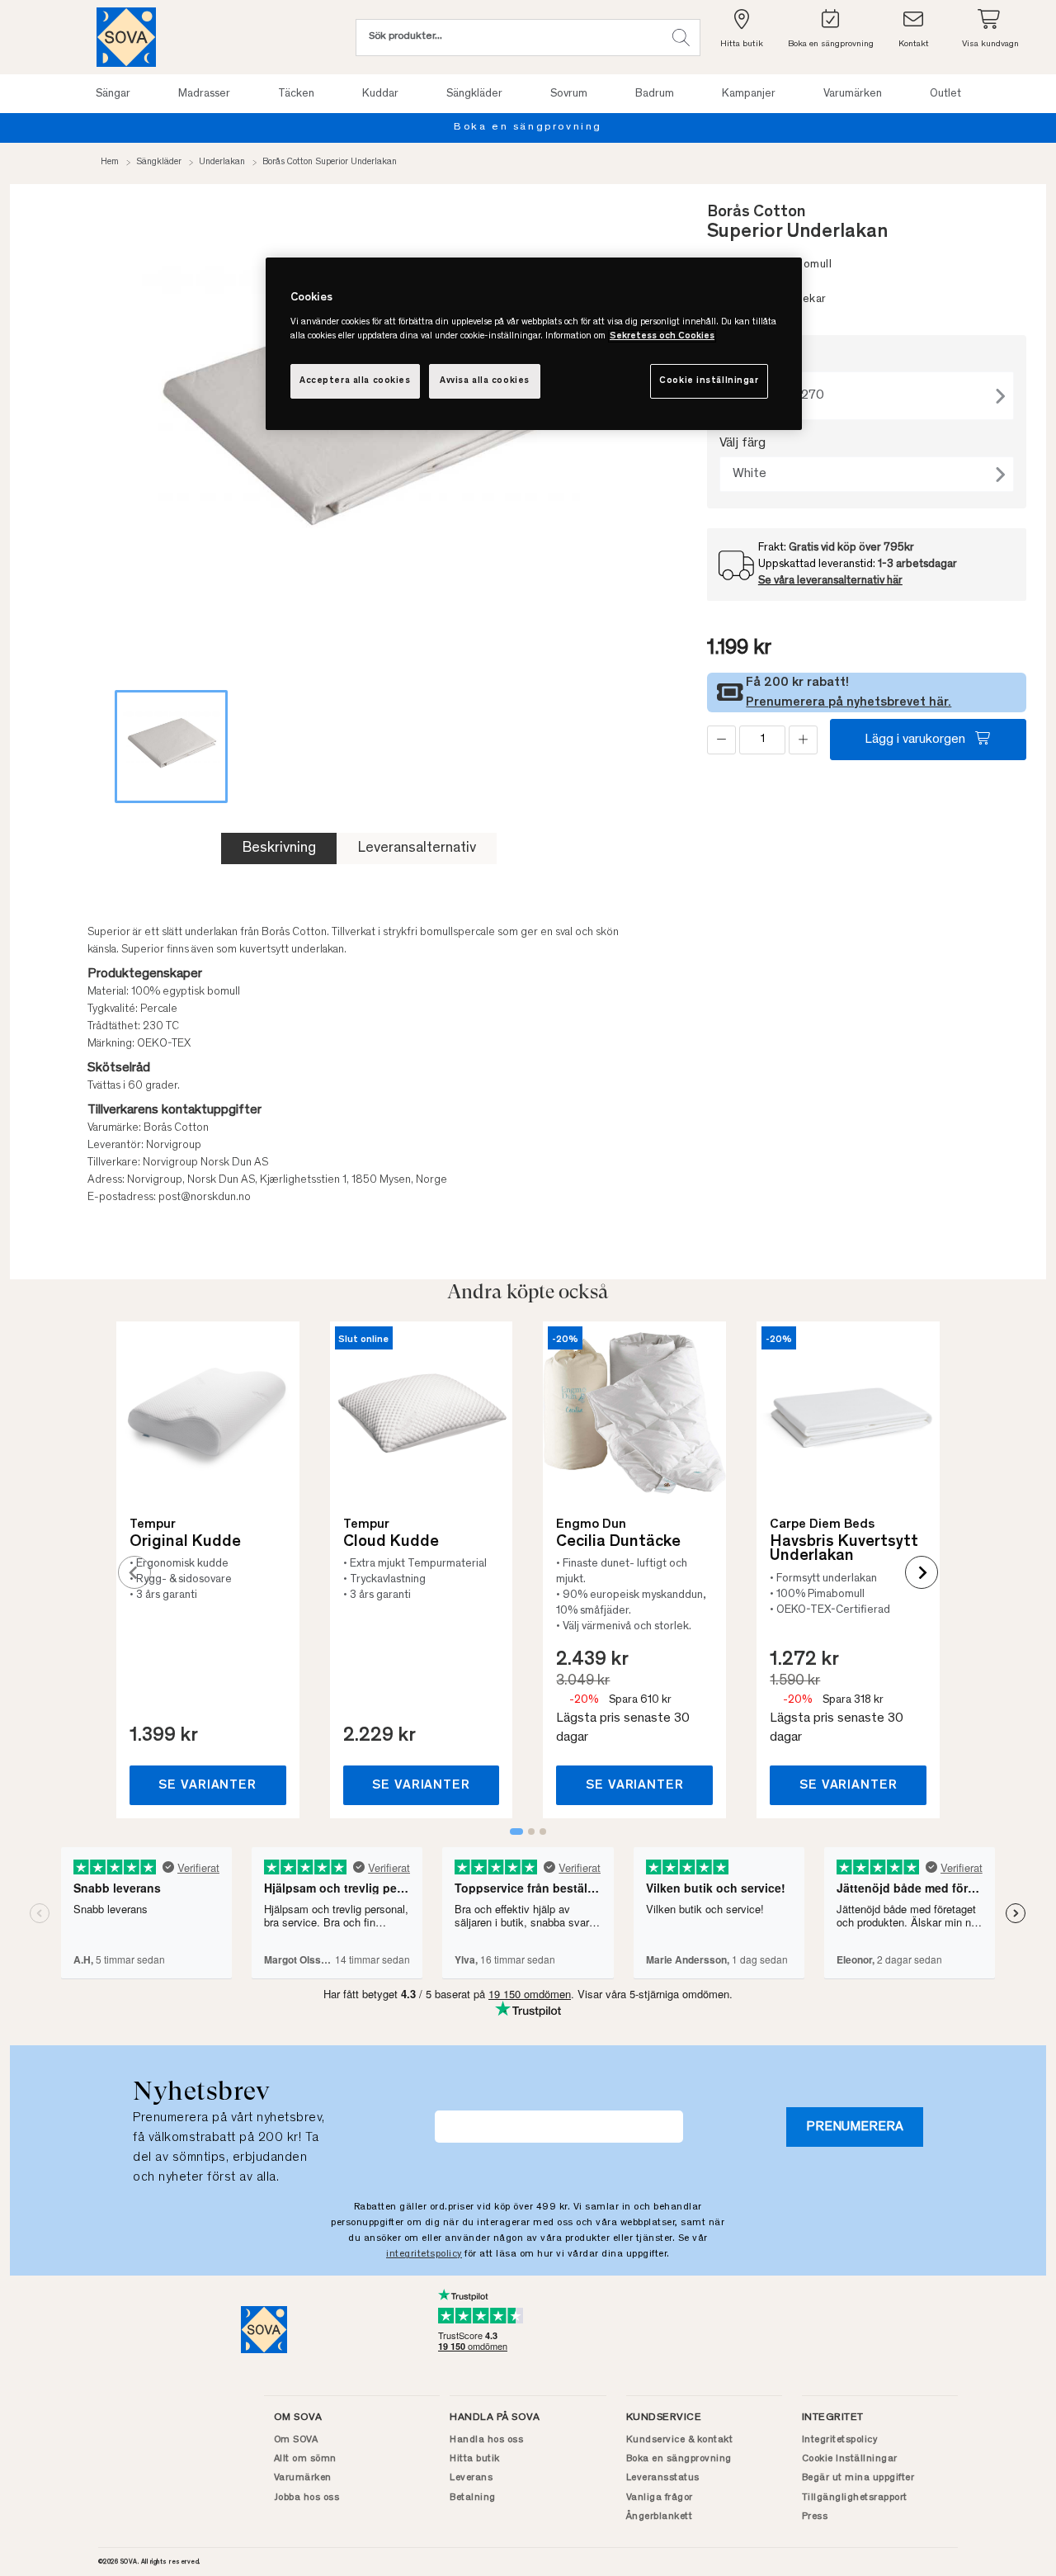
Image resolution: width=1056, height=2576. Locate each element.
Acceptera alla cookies (355, 381)
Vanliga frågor (660, 2498)
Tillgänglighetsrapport (855, 2498)
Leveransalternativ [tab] (417, 848)
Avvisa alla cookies (485, 381)
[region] (534, 344)
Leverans (471, 2478)
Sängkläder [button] (474, 94)
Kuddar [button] (380, 94)
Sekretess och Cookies (662, 336)
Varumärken (303, 2478)
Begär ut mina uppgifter (858, 2478)
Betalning (473, 2498)
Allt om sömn (305, 2459)
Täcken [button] (296, 94)
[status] (762, 740)
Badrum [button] (655, 94)
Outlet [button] (945, 94)
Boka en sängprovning (528, 128)
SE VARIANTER (207, 1785)
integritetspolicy (424, 2254)
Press (815, 2517)
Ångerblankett (660, 2517)
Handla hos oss (486, 2440)
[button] (681, 38)
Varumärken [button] (853, 94)
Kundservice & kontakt (680, 2440)
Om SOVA (296, 2440)
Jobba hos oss (307, 2498)
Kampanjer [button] (749, 94)
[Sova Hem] (126, 37)
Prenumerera (855, 2127)
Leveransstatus (663, 2478)
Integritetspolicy (840, 2440)
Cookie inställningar (709, 381)
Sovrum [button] (569, 94)
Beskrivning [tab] (279, 848)
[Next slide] (922, 1572)
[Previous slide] (134, 1572)
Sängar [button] (113, 94)
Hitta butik (475, 2459)
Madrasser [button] (204, 94)
